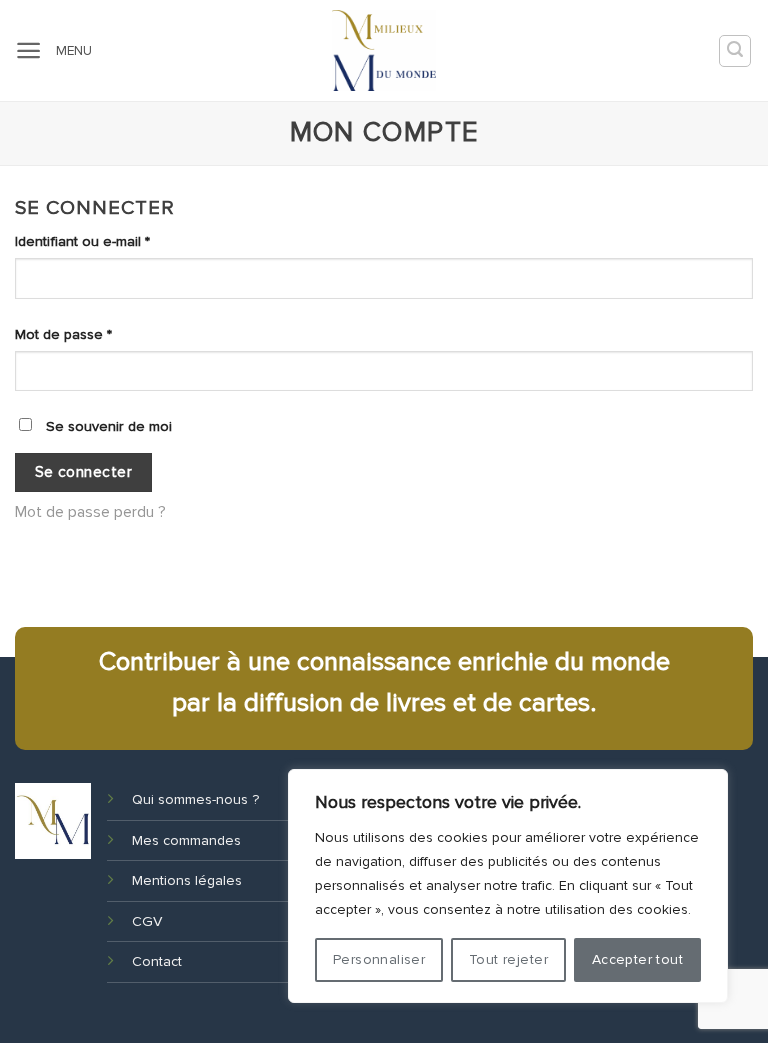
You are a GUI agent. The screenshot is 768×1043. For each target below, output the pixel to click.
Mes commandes (186, 840)
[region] (508, 886)
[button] (28, 50)
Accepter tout (637, 959)
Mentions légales (187, 880)
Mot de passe (98, 334)
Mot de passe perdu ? (90, 512)
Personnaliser (379, 959)
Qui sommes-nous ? (195, 799)
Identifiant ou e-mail (117, 241)
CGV (147, 921)
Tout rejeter (508, 959)
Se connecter (84, 472)
